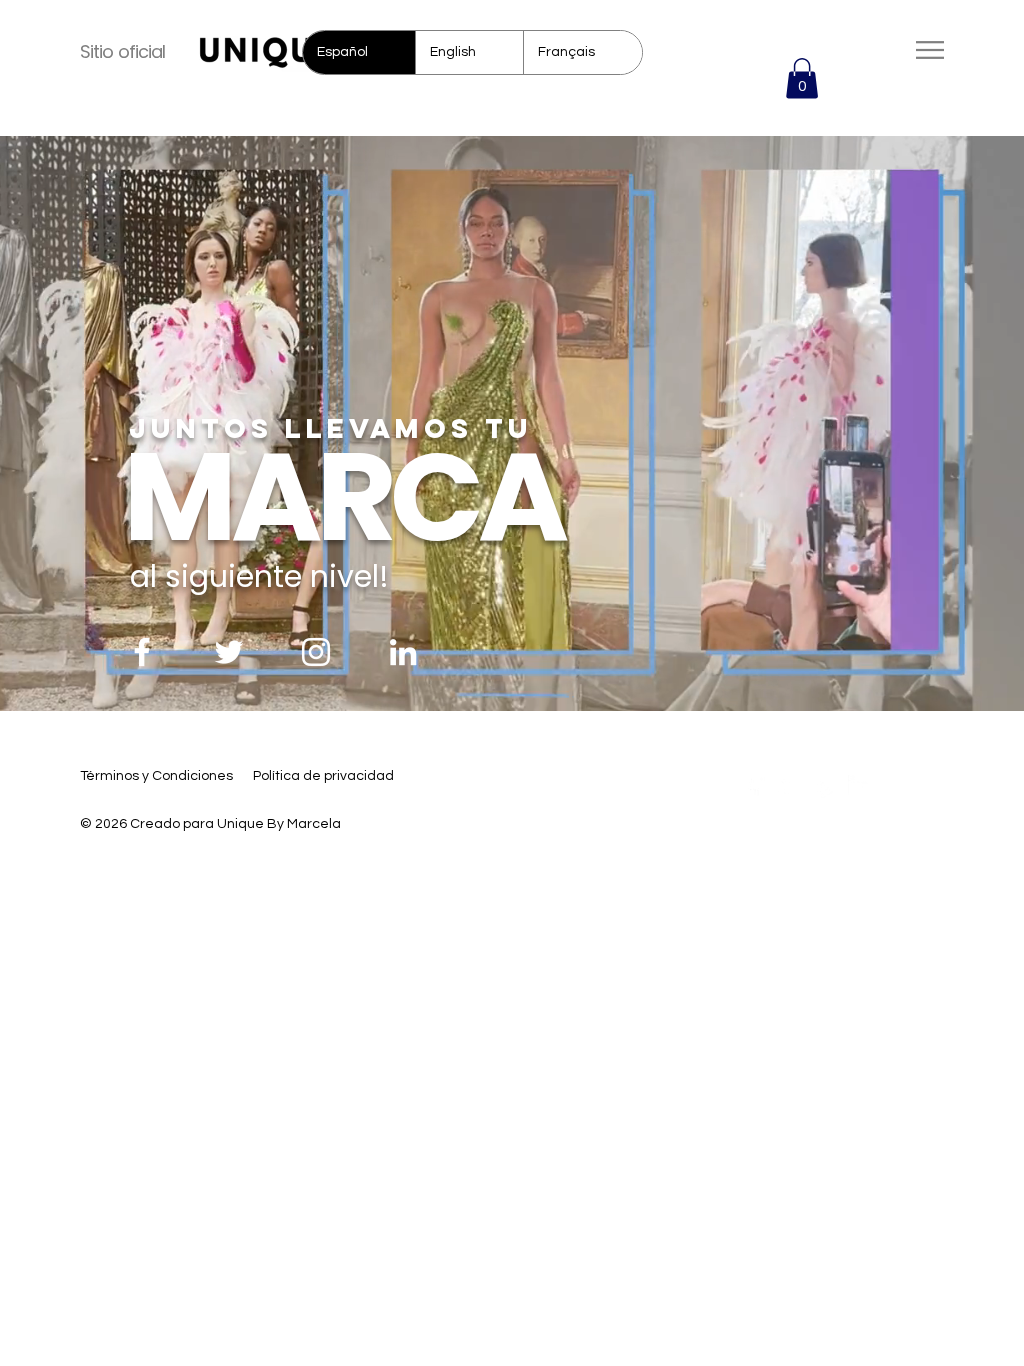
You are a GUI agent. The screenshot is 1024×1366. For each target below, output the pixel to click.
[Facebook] (142, 652)
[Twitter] (229, 652)
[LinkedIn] (403, 652)
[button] (802, 78)
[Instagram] (316, 652)
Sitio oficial (122, 51)
